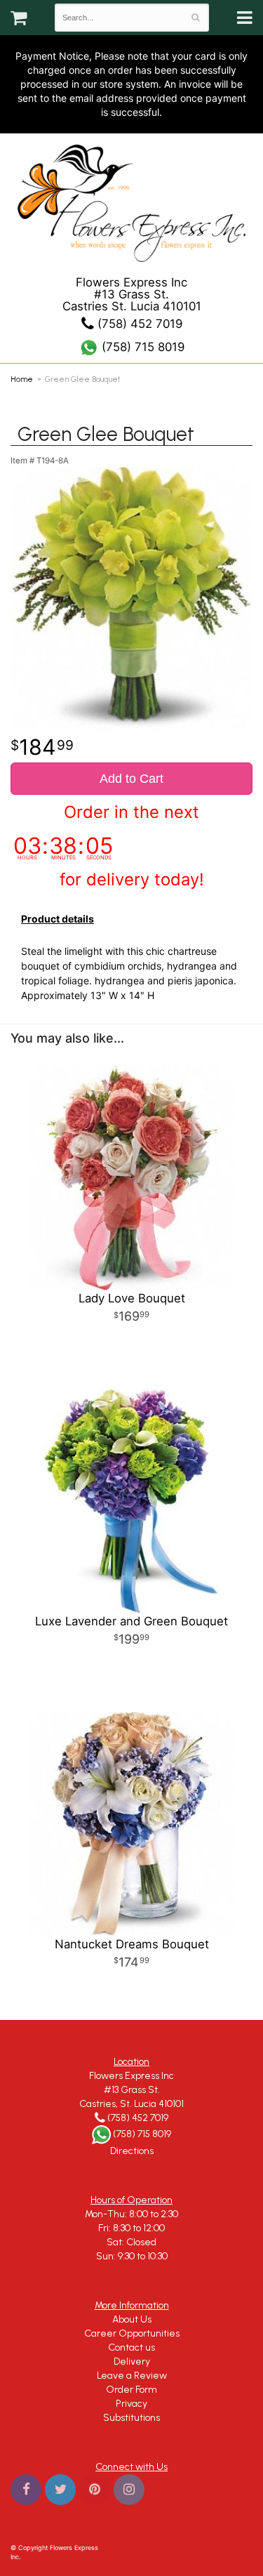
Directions (132, 2151)
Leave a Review (132, 2376)
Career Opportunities (132, 2333)
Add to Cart (131, 779)
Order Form (131, 2390)
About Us (132, 2319)
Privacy (131, 2404)
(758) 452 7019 (138, 324)
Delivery (132, 2362)
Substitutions (131, 2418)
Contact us (131, 2347)
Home (22, 379)
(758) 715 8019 (141, 347)
